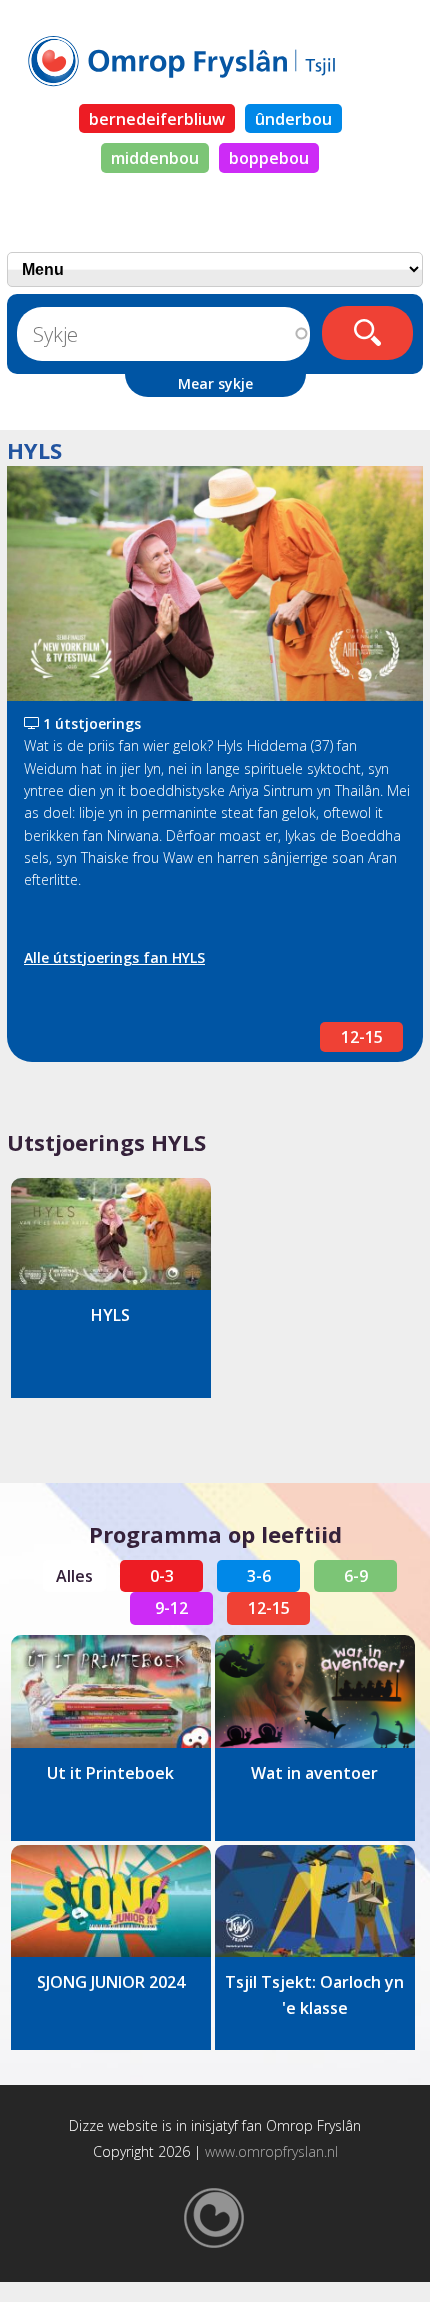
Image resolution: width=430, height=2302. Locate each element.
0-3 (162, 1576)
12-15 (362, 1037)
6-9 (356, 1576)
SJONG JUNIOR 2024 (111, 1982)
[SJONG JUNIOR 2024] (111, 1901)
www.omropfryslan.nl (271, 2151)
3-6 (259, 1576)
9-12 (171, 1608)
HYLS (110, 1315)
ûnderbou (293, 119)
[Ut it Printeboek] (111, 1691)
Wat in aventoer (314, 1773)
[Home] (215, 59)
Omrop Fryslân (313, 2125)
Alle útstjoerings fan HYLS (114, 957)
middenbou (155, 158)
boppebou (269, 158)
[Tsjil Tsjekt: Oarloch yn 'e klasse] (315, 1901)
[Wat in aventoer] (315, 1691)
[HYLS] (111, 1234)
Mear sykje (215, 383)
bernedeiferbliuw (157, 119)
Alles (74, 1576)
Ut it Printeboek (110, 1773)
